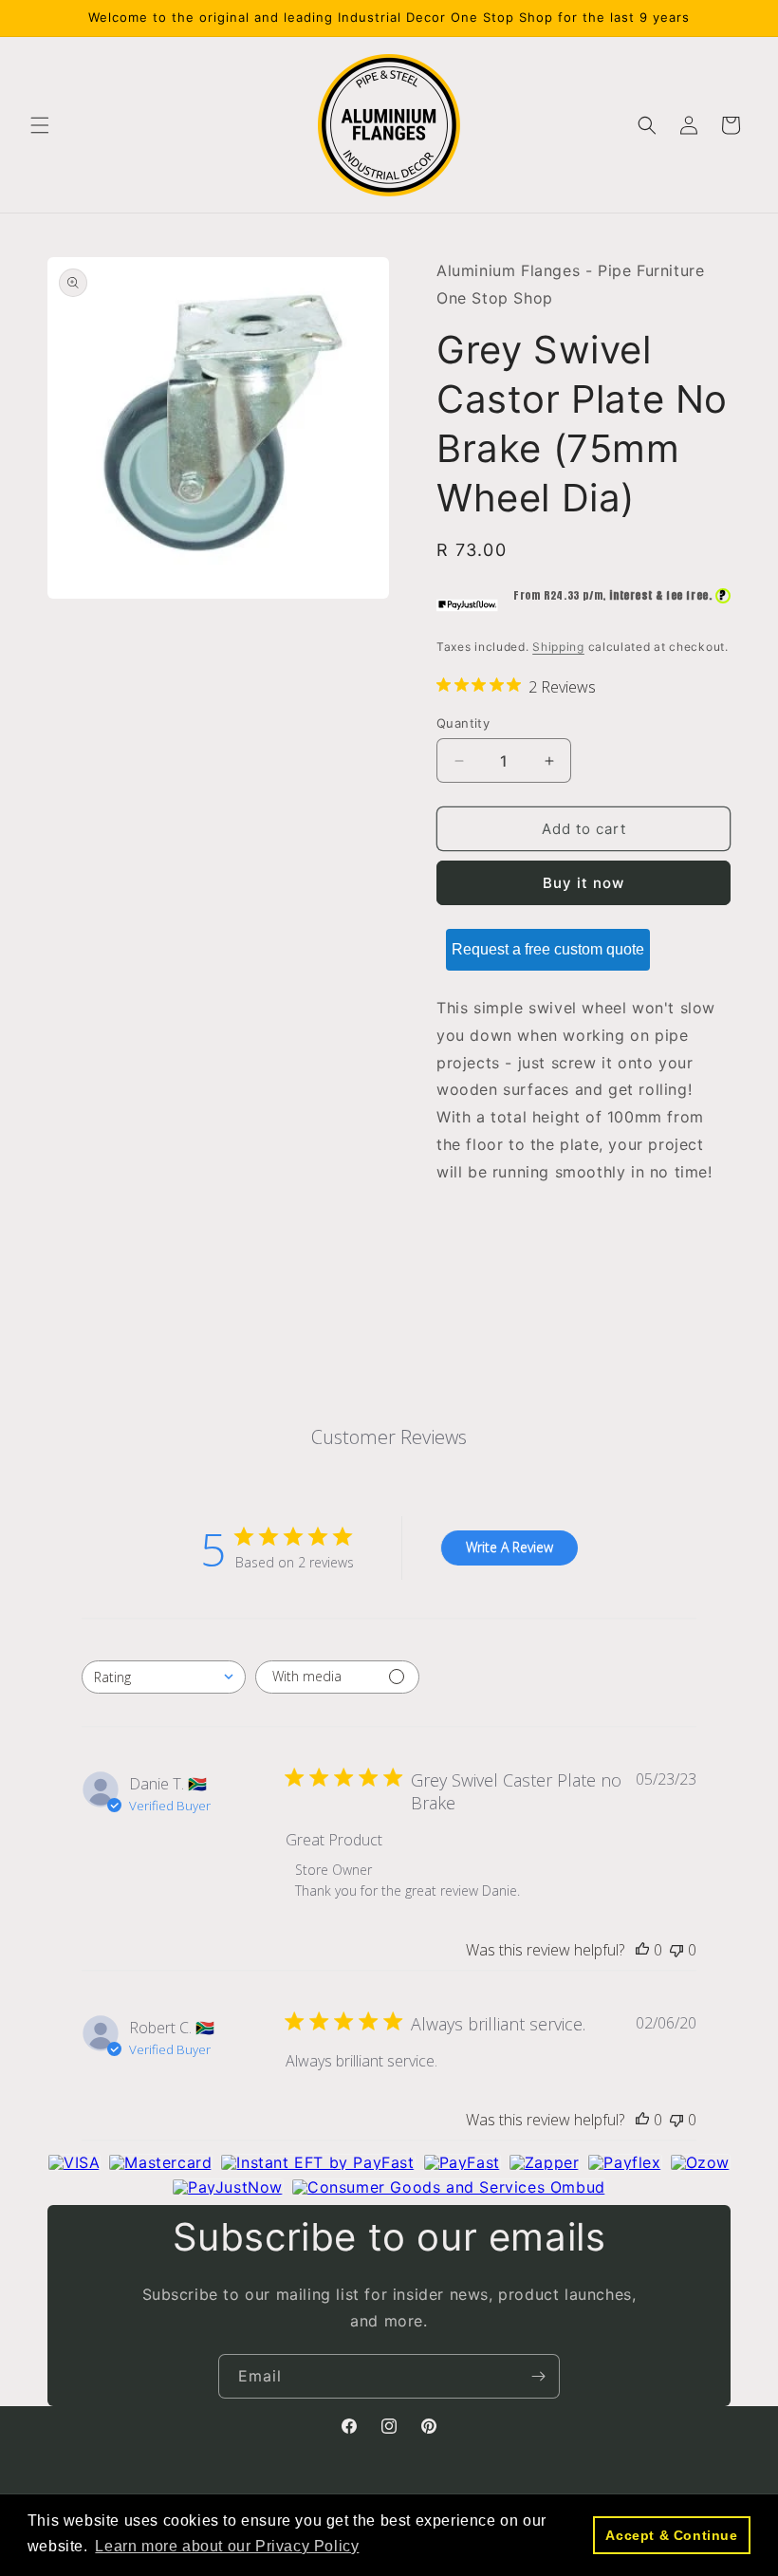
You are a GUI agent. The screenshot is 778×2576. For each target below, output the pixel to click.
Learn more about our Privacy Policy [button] (227, 2546)
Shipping (558, 647)
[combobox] (164, 1677)
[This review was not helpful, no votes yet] (676, 1950)
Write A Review (509, 1547)
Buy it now (583, 883)
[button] (40, 125)
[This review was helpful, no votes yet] (642, 1950)
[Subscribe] (538, 2376)
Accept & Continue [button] (671, 2535)
